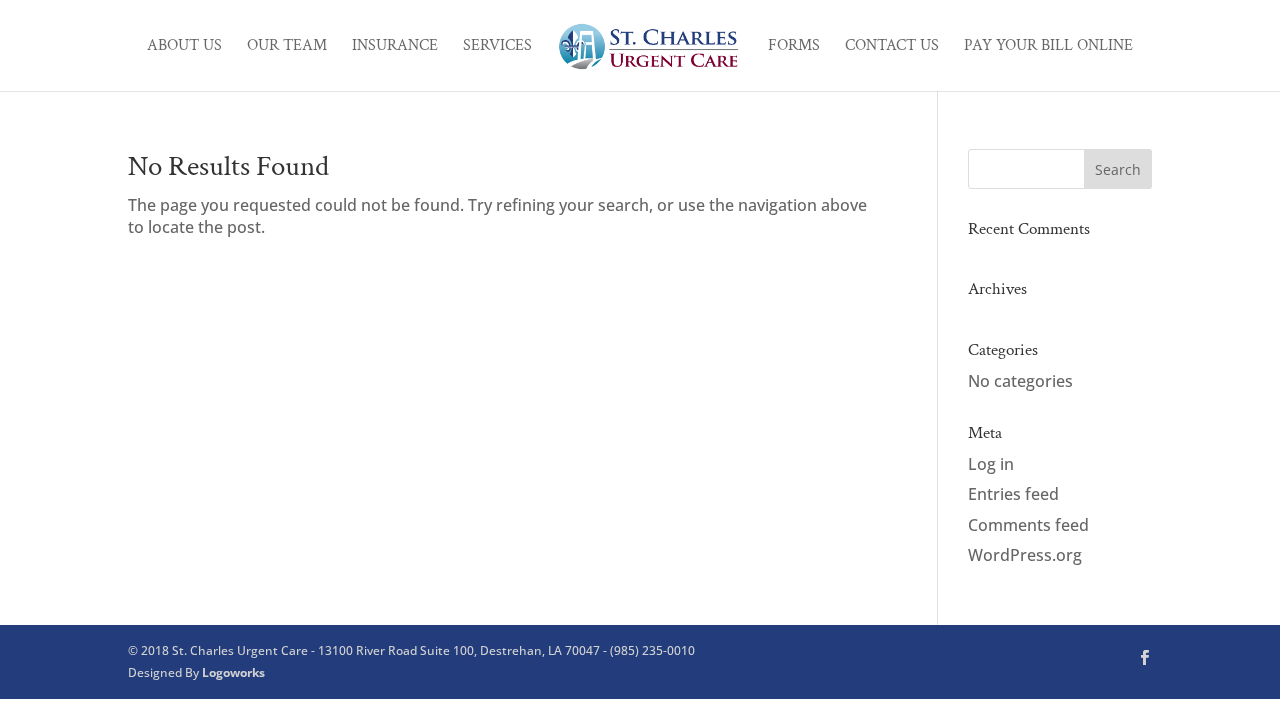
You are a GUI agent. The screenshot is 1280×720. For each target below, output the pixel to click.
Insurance (395, 47)
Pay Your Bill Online (1048, 47)
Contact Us (892, 47)
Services (497, 47)
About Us (184, 47)
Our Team (287, 47)
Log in (991, 464)
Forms (794, 47)
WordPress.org (1025, 555)
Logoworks (233, 672)
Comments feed (1028, 525)
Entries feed (1013, 494)
